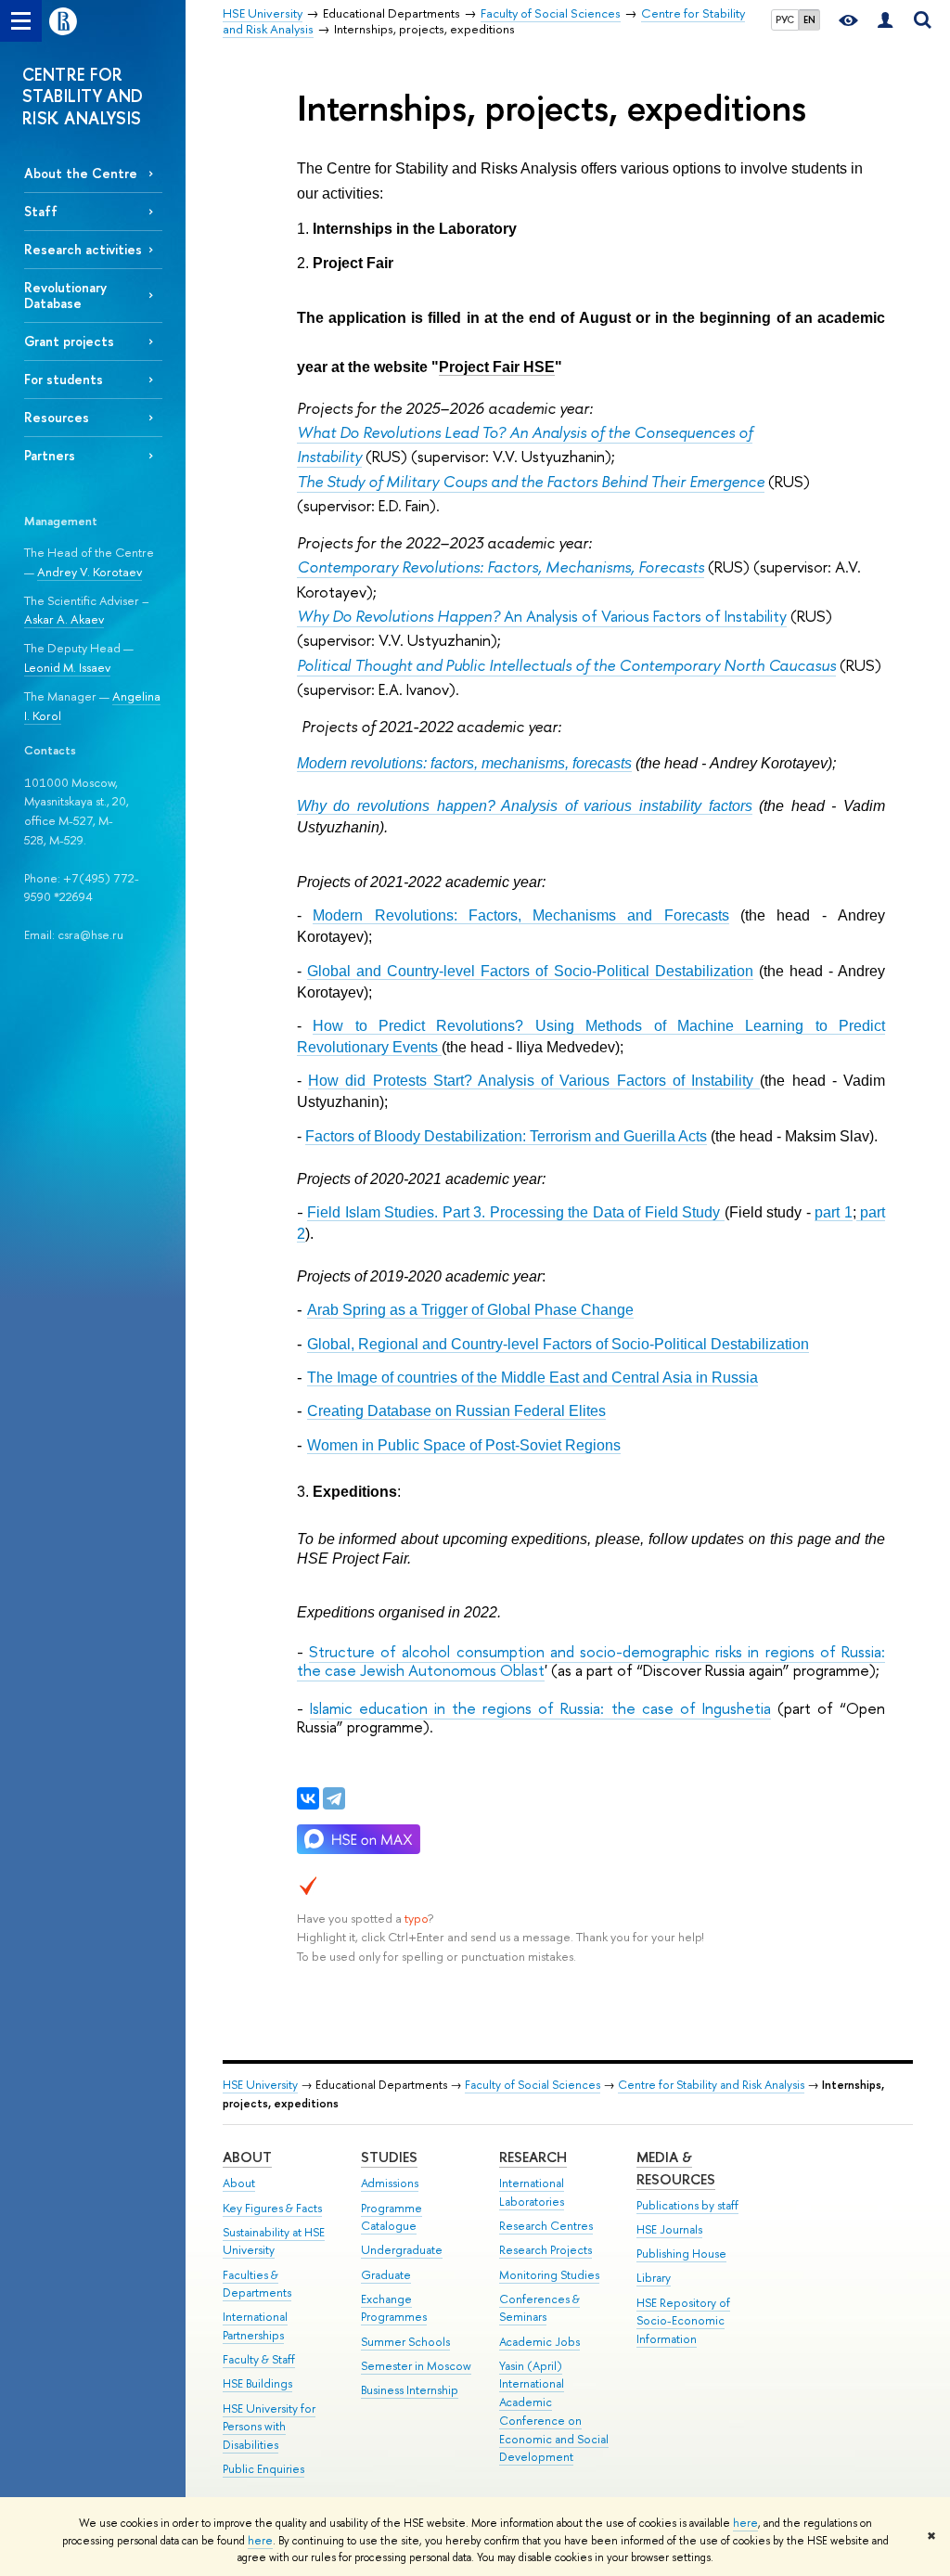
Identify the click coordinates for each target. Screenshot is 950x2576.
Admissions (390, 2183)
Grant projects (69, 341)
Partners (50, 455)
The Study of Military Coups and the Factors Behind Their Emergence (531, 481)
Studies (389, 2157)
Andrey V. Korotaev (90, 572)
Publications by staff (687, 2205)
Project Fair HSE (497, 367)
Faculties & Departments (257, 2284)
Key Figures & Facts (272, 2208)
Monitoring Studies (549, 2275)
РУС (785, 19)
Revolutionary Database (65, 295)
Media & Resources (676, 2168)
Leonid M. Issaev (67, 667)
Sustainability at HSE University (274, 2241)
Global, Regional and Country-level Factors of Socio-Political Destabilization (558, 1344)
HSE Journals (669, 2229)
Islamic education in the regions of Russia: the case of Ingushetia (540, 1708)
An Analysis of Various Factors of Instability (542, 616)
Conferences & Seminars (539, 2308)
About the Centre (81, 173)
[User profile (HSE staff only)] (885, 21)
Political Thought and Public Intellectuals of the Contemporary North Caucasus (566, 665)
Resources (57, 417)
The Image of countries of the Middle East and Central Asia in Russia (533, 1378)
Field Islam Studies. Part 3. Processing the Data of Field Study (515, 1212)
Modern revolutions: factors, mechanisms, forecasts (464, 763)
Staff (41, 211)
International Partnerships (255, 2326)
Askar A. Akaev (64, 619)
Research (533, 2157)
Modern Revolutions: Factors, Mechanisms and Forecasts (521, 915)
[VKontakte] (308, 1798)
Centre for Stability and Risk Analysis (711, 2085)
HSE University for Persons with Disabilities (269, 2427)
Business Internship (410, 2390)
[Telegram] (334, 1798)
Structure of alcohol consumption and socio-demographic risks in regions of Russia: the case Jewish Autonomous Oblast (591, 1661)
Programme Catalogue (392, 2217)
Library (654, 2278)
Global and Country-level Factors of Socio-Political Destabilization (530, 971)
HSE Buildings (257, 2383)
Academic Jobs (539, 2342)
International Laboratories (532, 2192)
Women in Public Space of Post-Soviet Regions (464, 1445)
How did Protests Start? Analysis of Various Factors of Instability (534, 1081)
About (247, 2157)
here (745, 2523)
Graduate (386, 2275)
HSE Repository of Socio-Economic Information (683, 2321)
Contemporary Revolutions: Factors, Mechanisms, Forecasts (501, 567)
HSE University (260, 2085)
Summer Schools (405, 2342)
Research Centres (546, 2226)
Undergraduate (402, 2250)
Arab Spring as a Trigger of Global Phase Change (470, 1310)
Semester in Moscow (416, 2366)
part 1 (833, 1212)
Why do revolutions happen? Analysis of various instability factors (525, 806)
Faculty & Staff (259, 2359)
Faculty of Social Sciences (533, 2085)
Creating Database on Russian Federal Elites (456, 1411)
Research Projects (546, 2250)
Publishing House (681, 2254)
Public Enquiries (263, 2469)
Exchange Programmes (394, 2308)
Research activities (83, 249)
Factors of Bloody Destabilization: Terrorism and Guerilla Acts (506, 1136)
